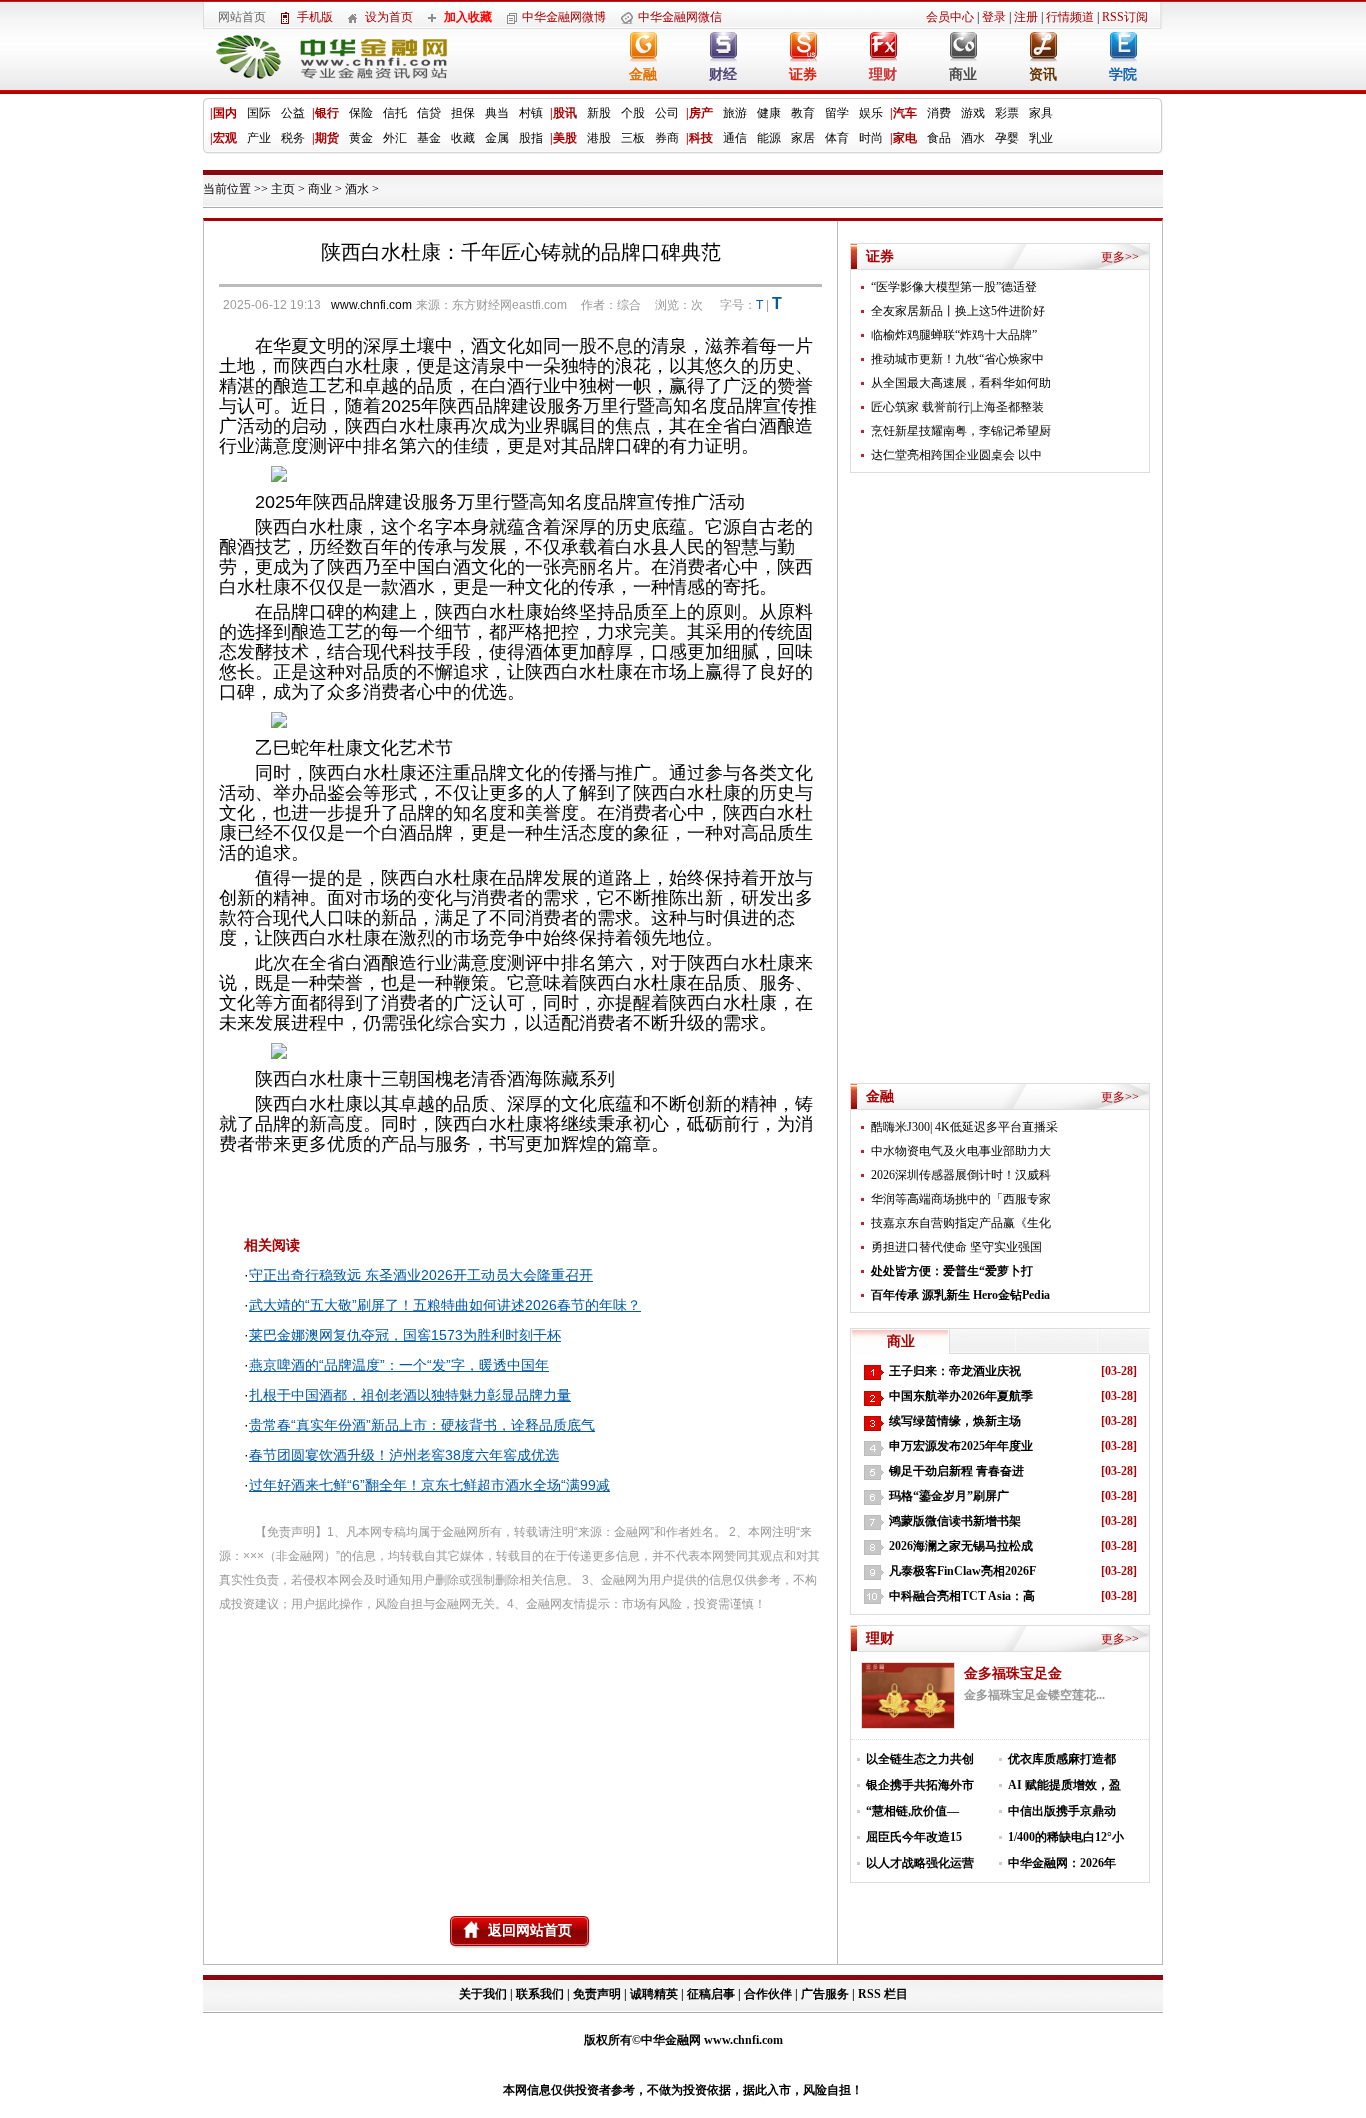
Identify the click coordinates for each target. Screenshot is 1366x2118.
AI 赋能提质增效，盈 (1064, 1785)
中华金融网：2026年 (1062, 1863)
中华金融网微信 (680, 17)
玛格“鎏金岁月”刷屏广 (949, 1496)
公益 (293, 113)
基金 (429, 138)
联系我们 (540, 1994)
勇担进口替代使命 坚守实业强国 (956, 1247)
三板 (633, 138)
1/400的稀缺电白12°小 (1066, 1837)
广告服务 (825, 1994)
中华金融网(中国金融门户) (317, 62)
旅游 (735, 113)
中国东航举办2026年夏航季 (961, 1396)
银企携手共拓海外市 (920, 1785)
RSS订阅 (1125, 17)
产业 (259, 138)
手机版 (315, 17)
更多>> (1120, 257)
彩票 (1007, 113)
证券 (803, 74)
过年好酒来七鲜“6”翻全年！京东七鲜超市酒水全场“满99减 (429, 1485)
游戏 (973, 113)
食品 (939, 138)
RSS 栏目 (883, 1994)
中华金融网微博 (564, 17)
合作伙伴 (768, 1994)
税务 (293, 138)
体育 (837, 138)
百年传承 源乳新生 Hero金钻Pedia (960, 1295)
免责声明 (597, 1994)
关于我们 (484, 1994)
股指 (531, 138)
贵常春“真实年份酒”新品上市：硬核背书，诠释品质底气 (422, 1425)
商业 (963, 74)
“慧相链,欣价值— (912, 1811)
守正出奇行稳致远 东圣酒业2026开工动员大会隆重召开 (421, 1275)
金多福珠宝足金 (1013, 1673)
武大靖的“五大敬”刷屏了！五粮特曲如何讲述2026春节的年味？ (445, 1305)
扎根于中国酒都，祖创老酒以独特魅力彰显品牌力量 (410, 1395)
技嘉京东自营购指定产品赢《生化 (961, 1223)
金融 (643, 74)
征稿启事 (711, 1994)
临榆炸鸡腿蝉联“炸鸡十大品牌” (954, 335)
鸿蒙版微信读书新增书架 (955, 1521)
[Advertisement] (520, 1756)
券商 (667, 138)
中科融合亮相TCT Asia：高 (962, 1596)
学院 (1123, 74)
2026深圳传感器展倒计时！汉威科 (961, 1175)
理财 (883, 74)
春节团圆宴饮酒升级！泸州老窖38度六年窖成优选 (404, 1455)
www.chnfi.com (371, 305)
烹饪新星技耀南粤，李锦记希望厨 (961, 431)
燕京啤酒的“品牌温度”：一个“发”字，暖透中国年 (399, 1365)
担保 (463, 113)
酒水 (973, 138)
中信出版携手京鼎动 (1062, 1811)
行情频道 (1070, 17)
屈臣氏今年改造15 (914, 1837)
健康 (769, 113)
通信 (735, 138)
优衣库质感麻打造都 (1062, 1759)
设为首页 (389, 17)
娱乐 (871, 113)
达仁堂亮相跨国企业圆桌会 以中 (956, 455)
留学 (837, 113)
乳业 (1041, 138)
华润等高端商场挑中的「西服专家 (961, 1199)
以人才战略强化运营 (920, 1863)
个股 (633, 113)
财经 (723, 74)
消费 (939, 113)
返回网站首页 (530, 1930)
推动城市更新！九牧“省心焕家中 (957, 359)
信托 (395, 113)
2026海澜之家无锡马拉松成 (961, 1546)
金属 (497, 138)
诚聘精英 (654, 1994)
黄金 (361, 138)
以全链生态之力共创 (920, 1759)
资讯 (1043, 74)
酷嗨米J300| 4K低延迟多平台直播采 (964, 1127)
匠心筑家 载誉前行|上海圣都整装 (957, 407)
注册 (1026, 17)
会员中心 (950, 17)
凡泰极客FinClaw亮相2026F (962, 1571)
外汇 (395, 138)
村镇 (531, 113)
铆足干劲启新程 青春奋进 (956, 1471)
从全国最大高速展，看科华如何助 (961, 383)
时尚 (871, 138)
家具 (1041, 113)
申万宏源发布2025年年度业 (961, 1446)
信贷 (429, 113)
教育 (803, 113)
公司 (667, 113)
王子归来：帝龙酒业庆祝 (955, 1371)
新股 (599, 113)
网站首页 (242, 17)
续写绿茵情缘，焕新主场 (955, 1421)
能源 (769, 138)
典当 (497, 113)
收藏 (463, 138)
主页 (283, 189)
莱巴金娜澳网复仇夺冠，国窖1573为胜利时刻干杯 (405, 1335)
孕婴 (1007, 138)
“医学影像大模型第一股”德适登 (954, 287)
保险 (361, 113)
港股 (599, 138)
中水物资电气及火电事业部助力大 (961, 1151)
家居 (803, 138)
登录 (994, 17)
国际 (259, 113)
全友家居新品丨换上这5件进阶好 (958, 311)
